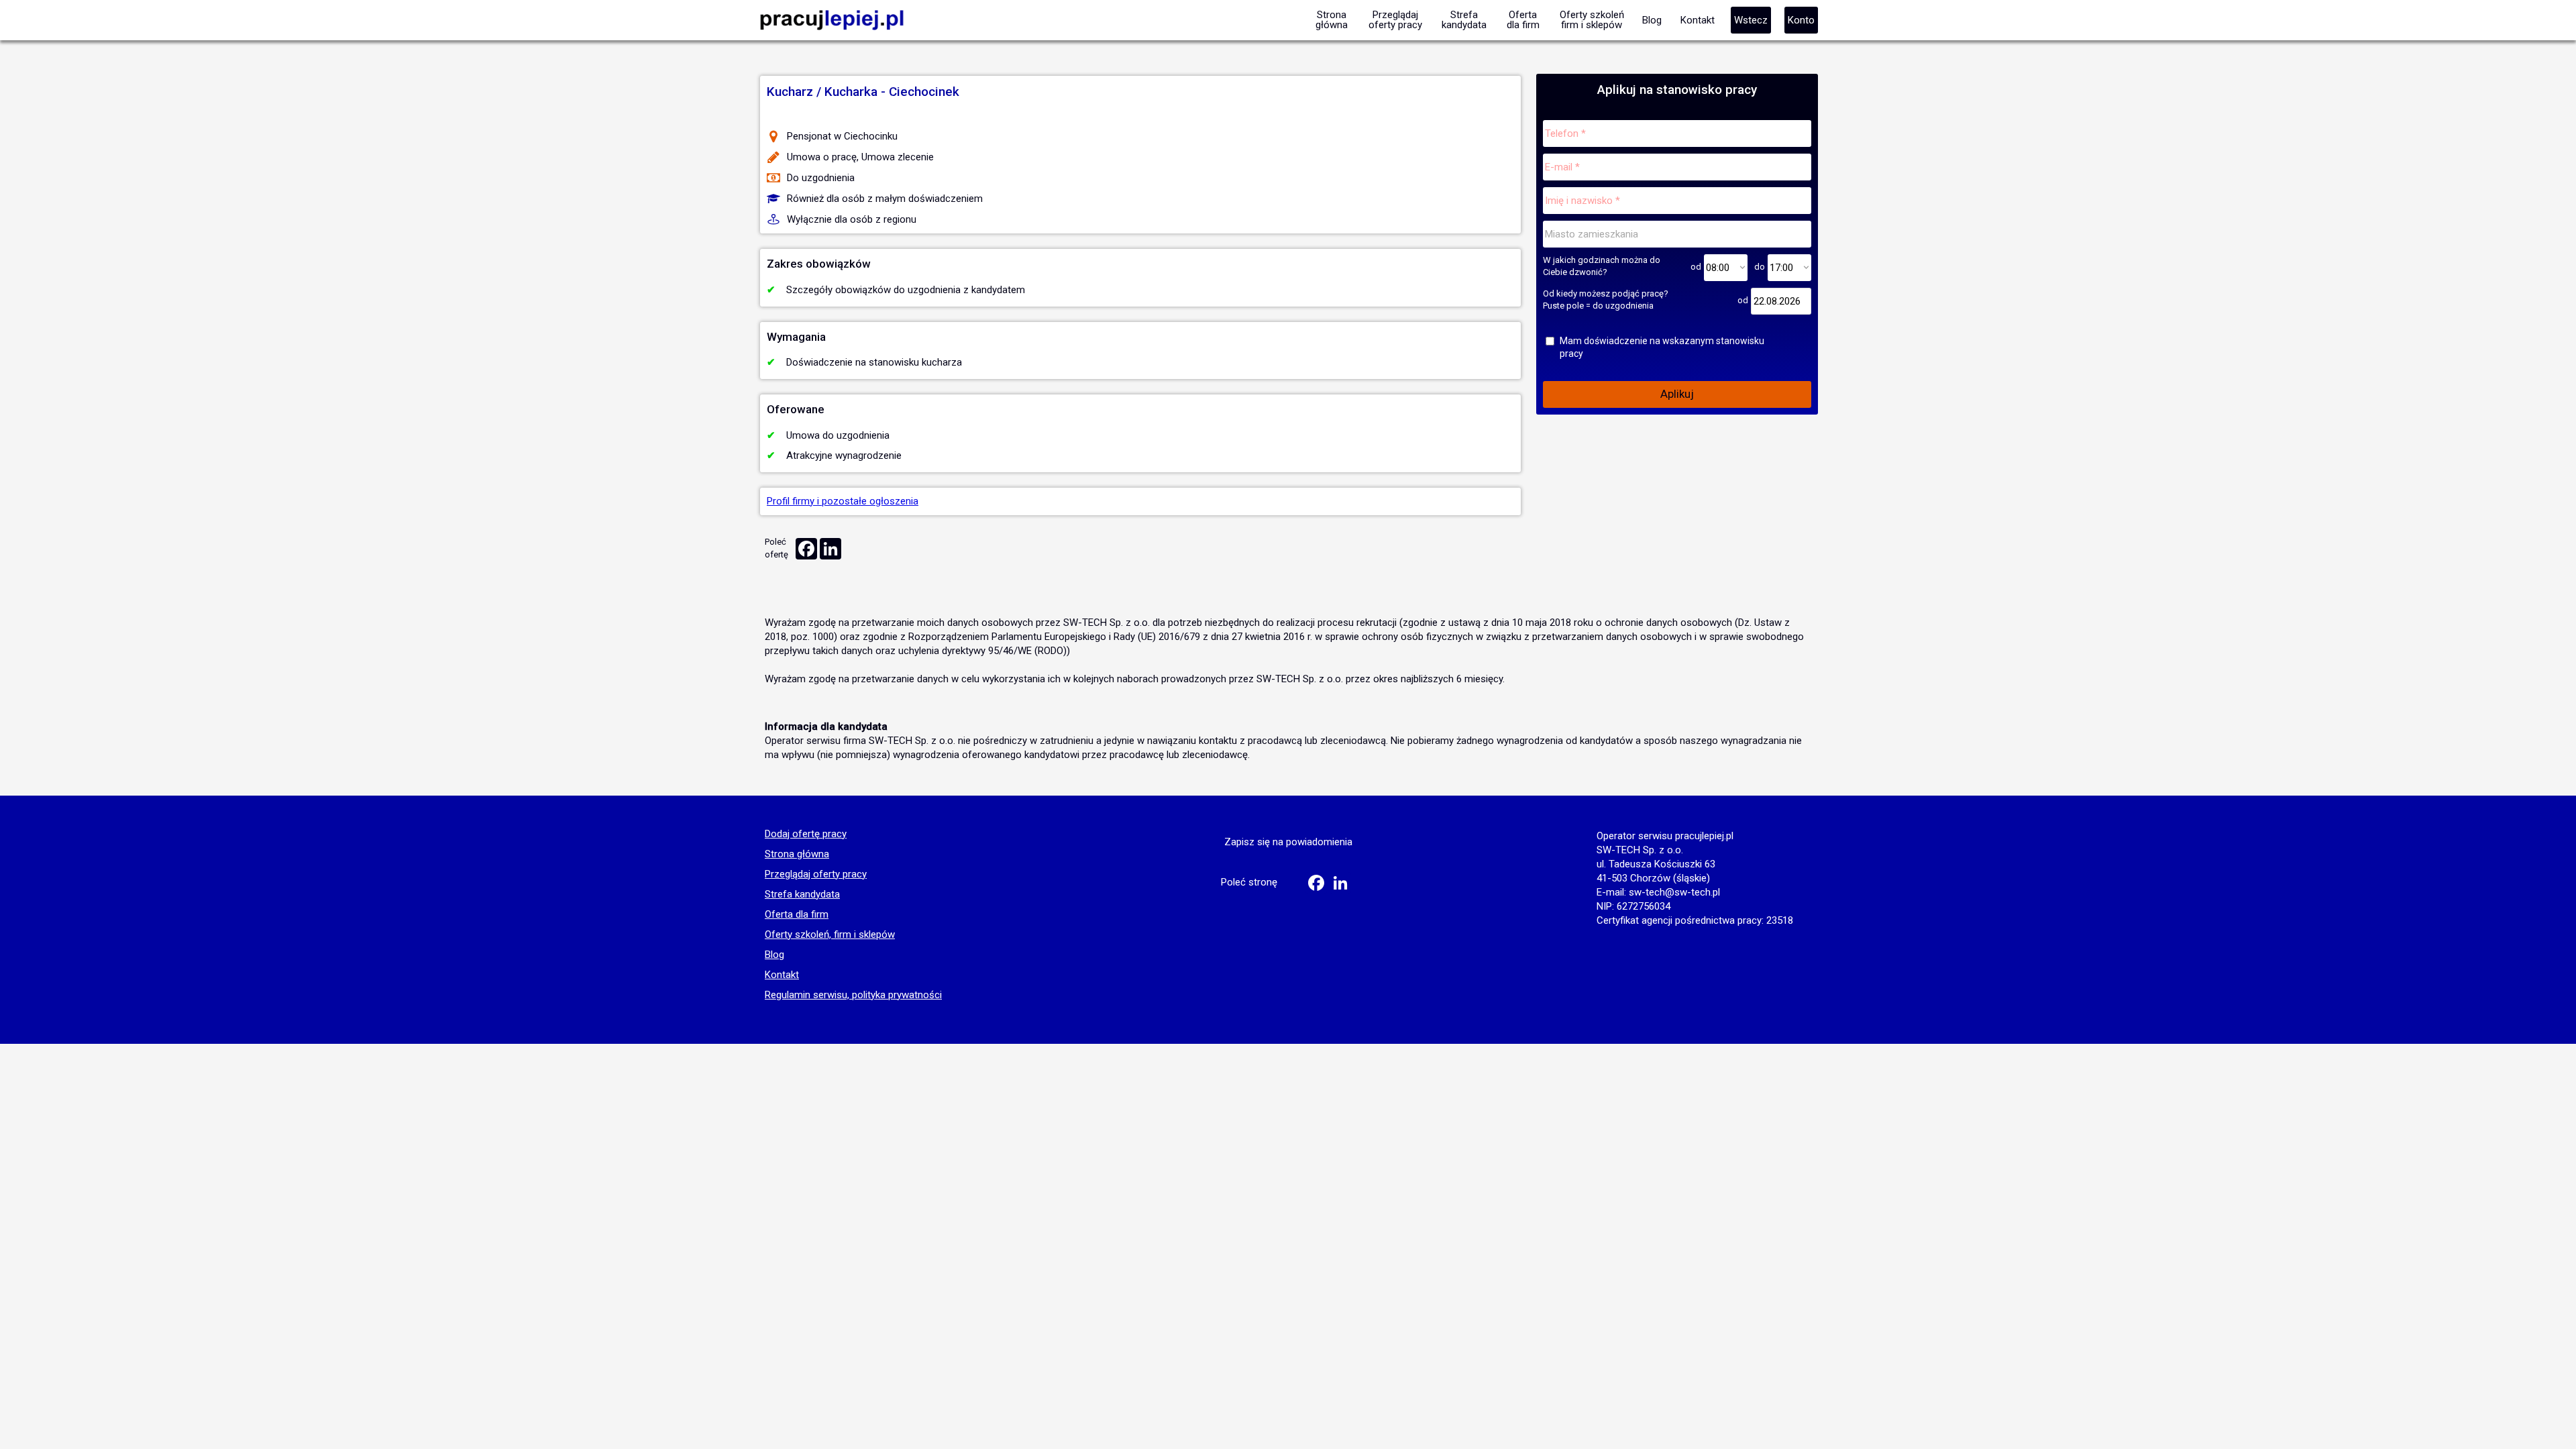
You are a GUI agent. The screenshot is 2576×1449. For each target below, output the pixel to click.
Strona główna (797, 855)
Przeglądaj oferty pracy (816, 875)
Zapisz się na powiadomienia (1288, 842)
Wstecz (1751, 20)
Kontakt (782, 975)
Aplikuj (1677, 394)
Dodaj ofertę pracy (806, 835)
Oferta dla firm (797, 915)
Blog (774, 955)
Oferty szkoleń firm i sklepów (1592, 20)
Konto (1801, 20)
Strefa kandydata (802, 895)
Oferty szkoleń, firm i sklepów (830, 935)
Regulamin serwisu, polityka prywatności (853, 996)
